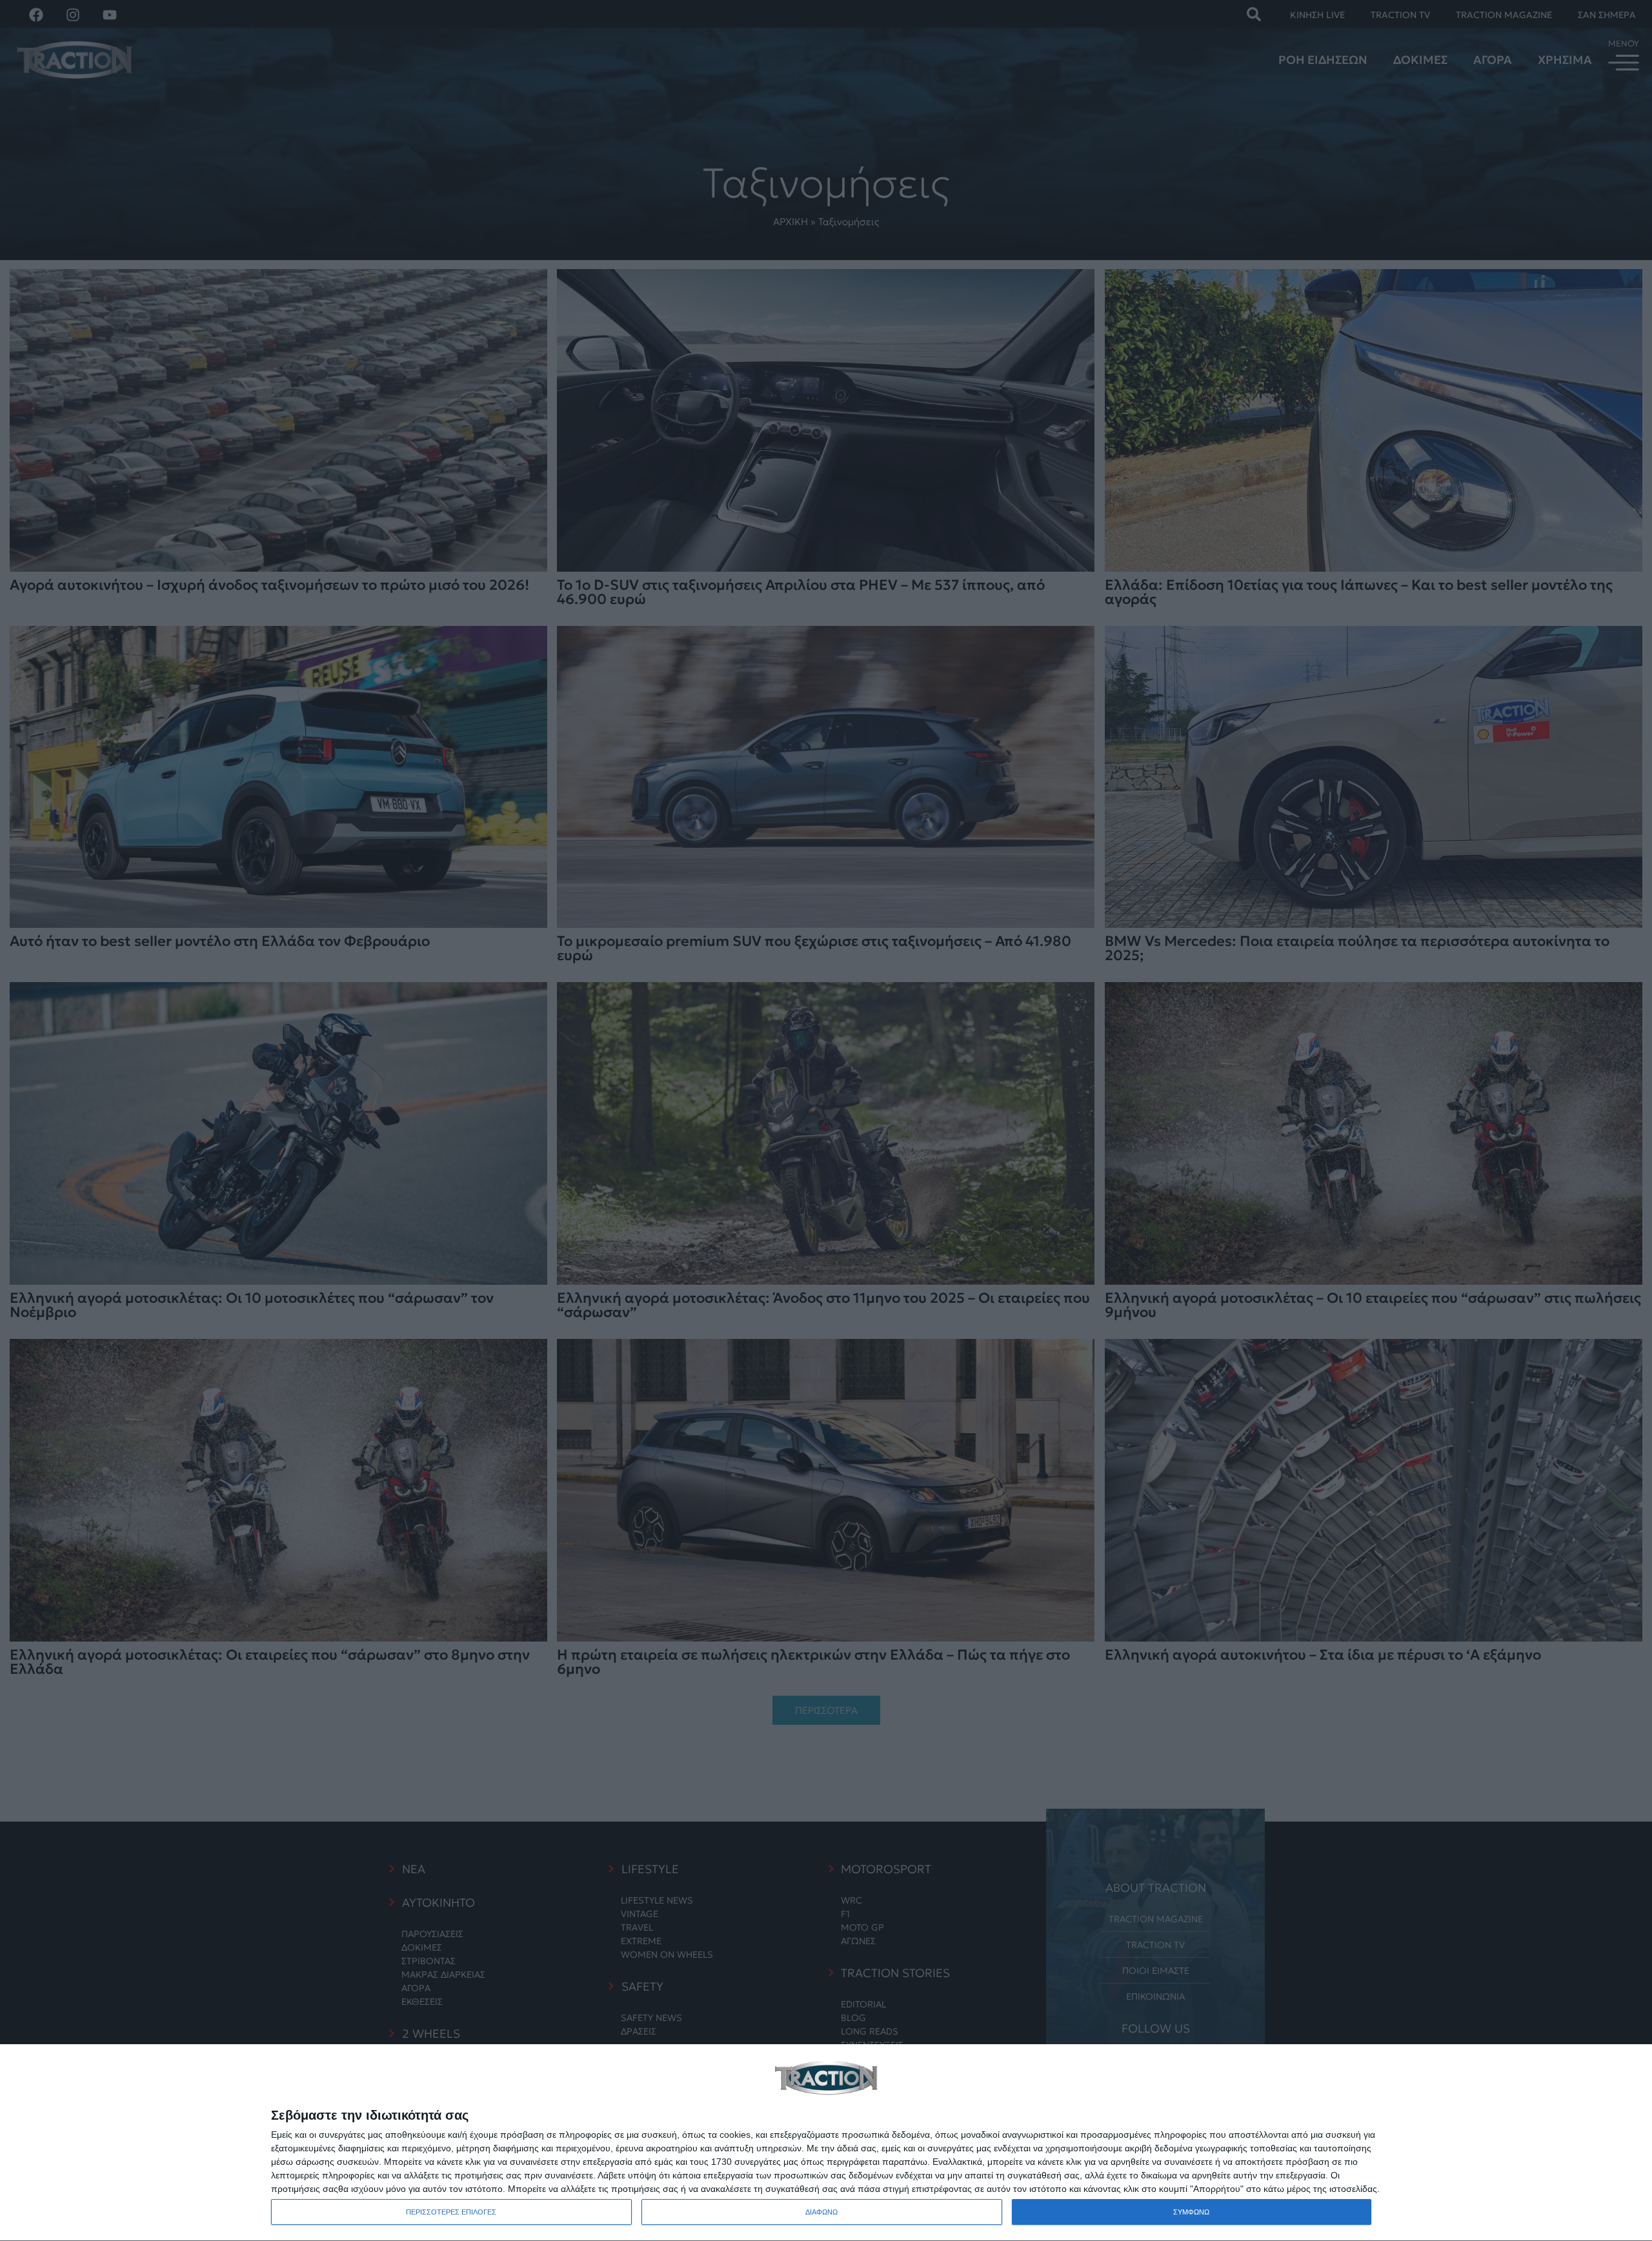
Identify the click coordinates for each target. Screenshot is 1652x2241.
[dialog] (826, 2143)
